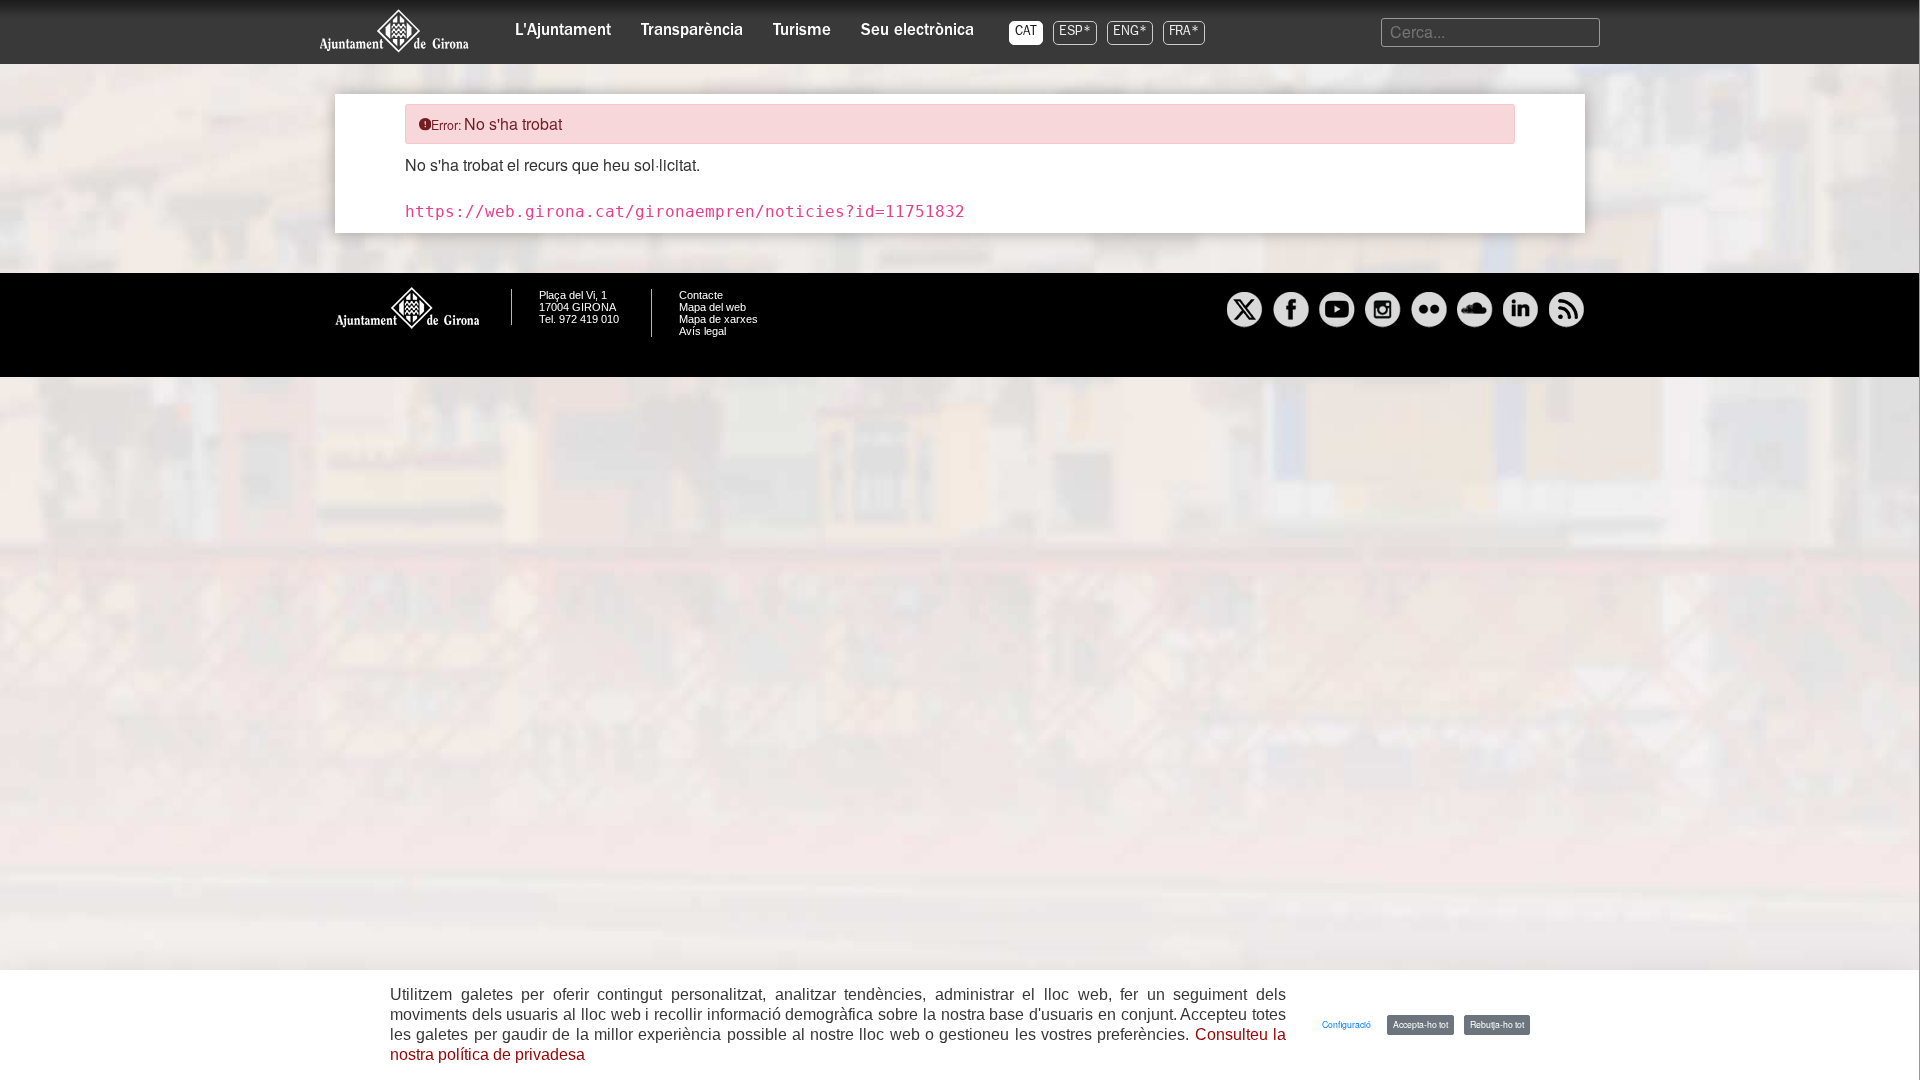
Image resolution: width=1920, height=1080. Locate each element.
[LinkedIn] (1521, 312)
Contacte (701, 295)
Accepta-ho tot (1420, 1024)
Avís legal (702, 331)
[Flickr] (1429, 312)
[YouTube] (1337, 312)
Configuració (1346, 1024)
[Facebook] (1291, 312)
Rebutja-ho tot (1497, 1024)
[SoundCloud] (1475, 312)
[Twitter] (1245, 312)
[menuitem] (563, 26)
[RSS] (1567, 312)
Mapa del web (712, 307)
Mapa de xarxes (718, 319)
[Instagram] (1383, 312)
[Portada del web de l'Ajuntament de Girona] (395, 31)
